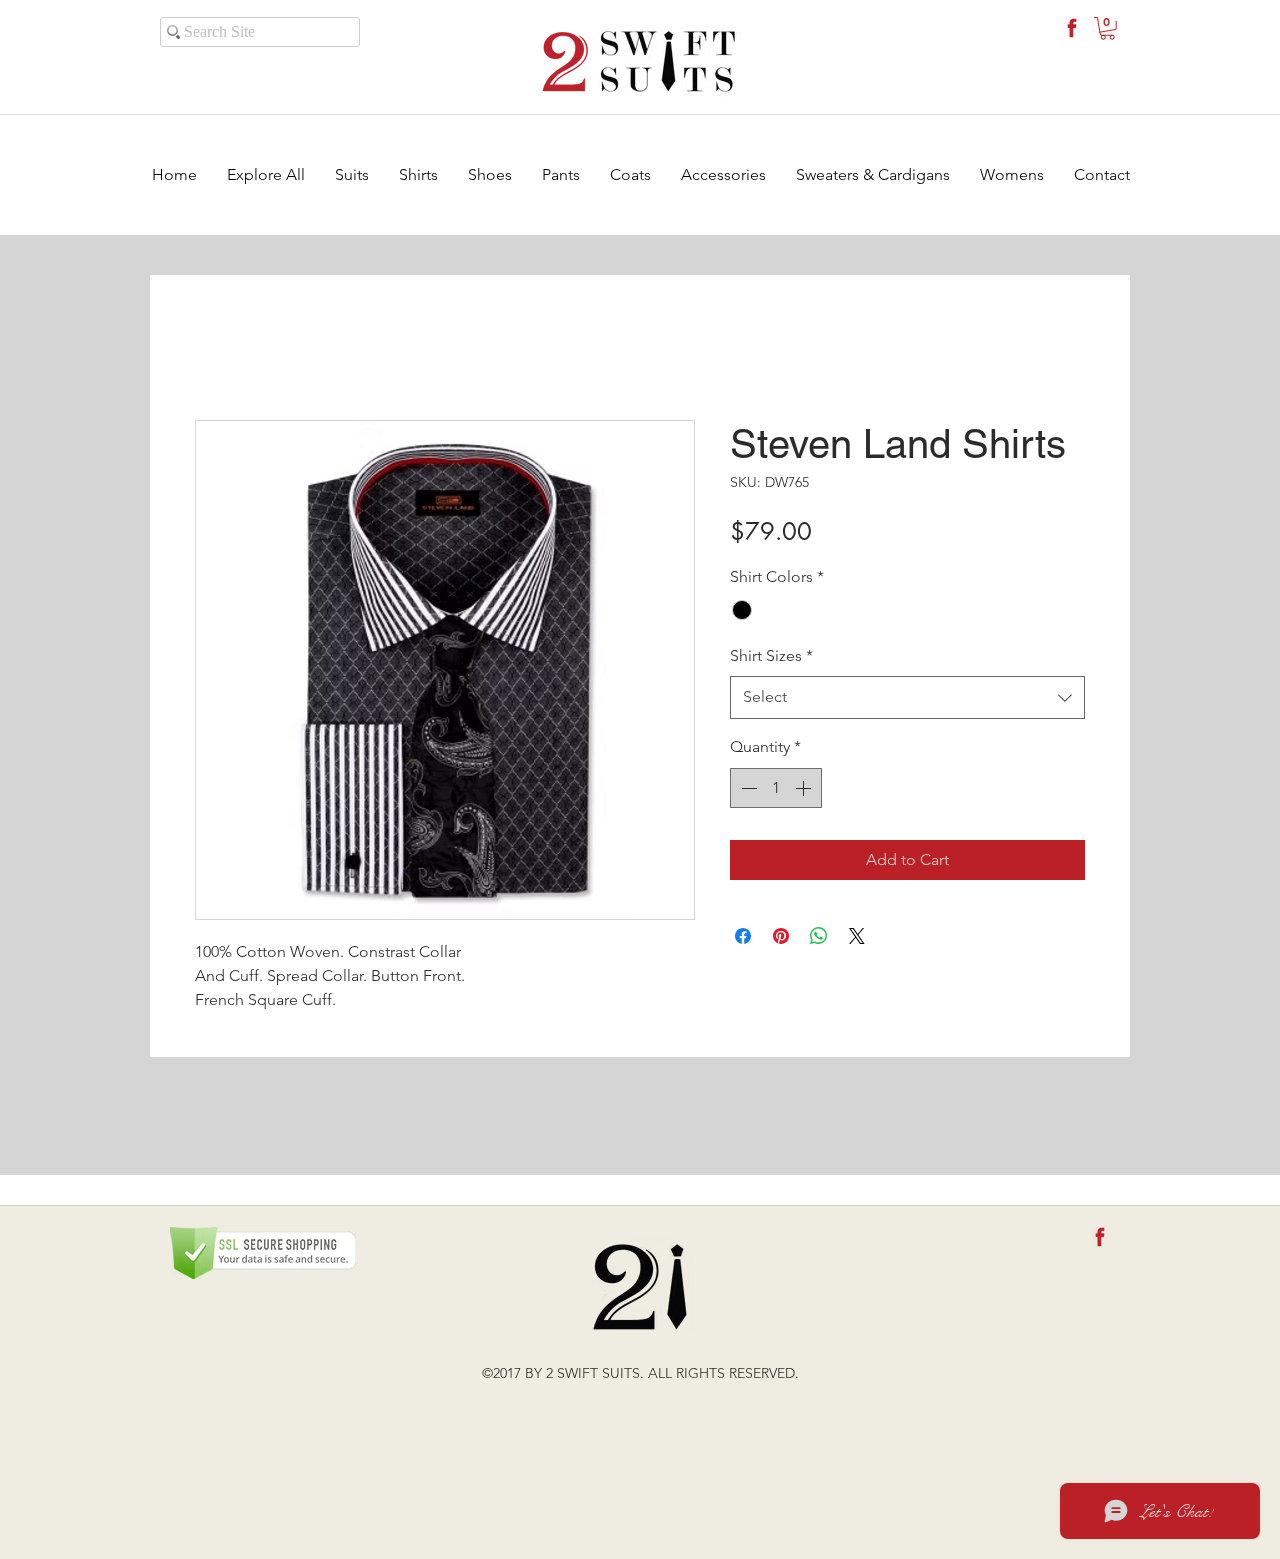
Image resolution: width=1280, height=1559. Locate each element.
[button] (1107, 28)
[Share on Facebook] (743, 936)
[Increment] (805, 788)
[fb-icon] (1072, 28)
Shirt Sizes (771, 655)
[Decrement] (747, 788)
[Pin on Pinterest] (781, 936)
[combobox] (907, 697)
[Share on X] (857, 936)
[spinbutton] (776, 788)
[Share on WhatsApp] (819, 936)
